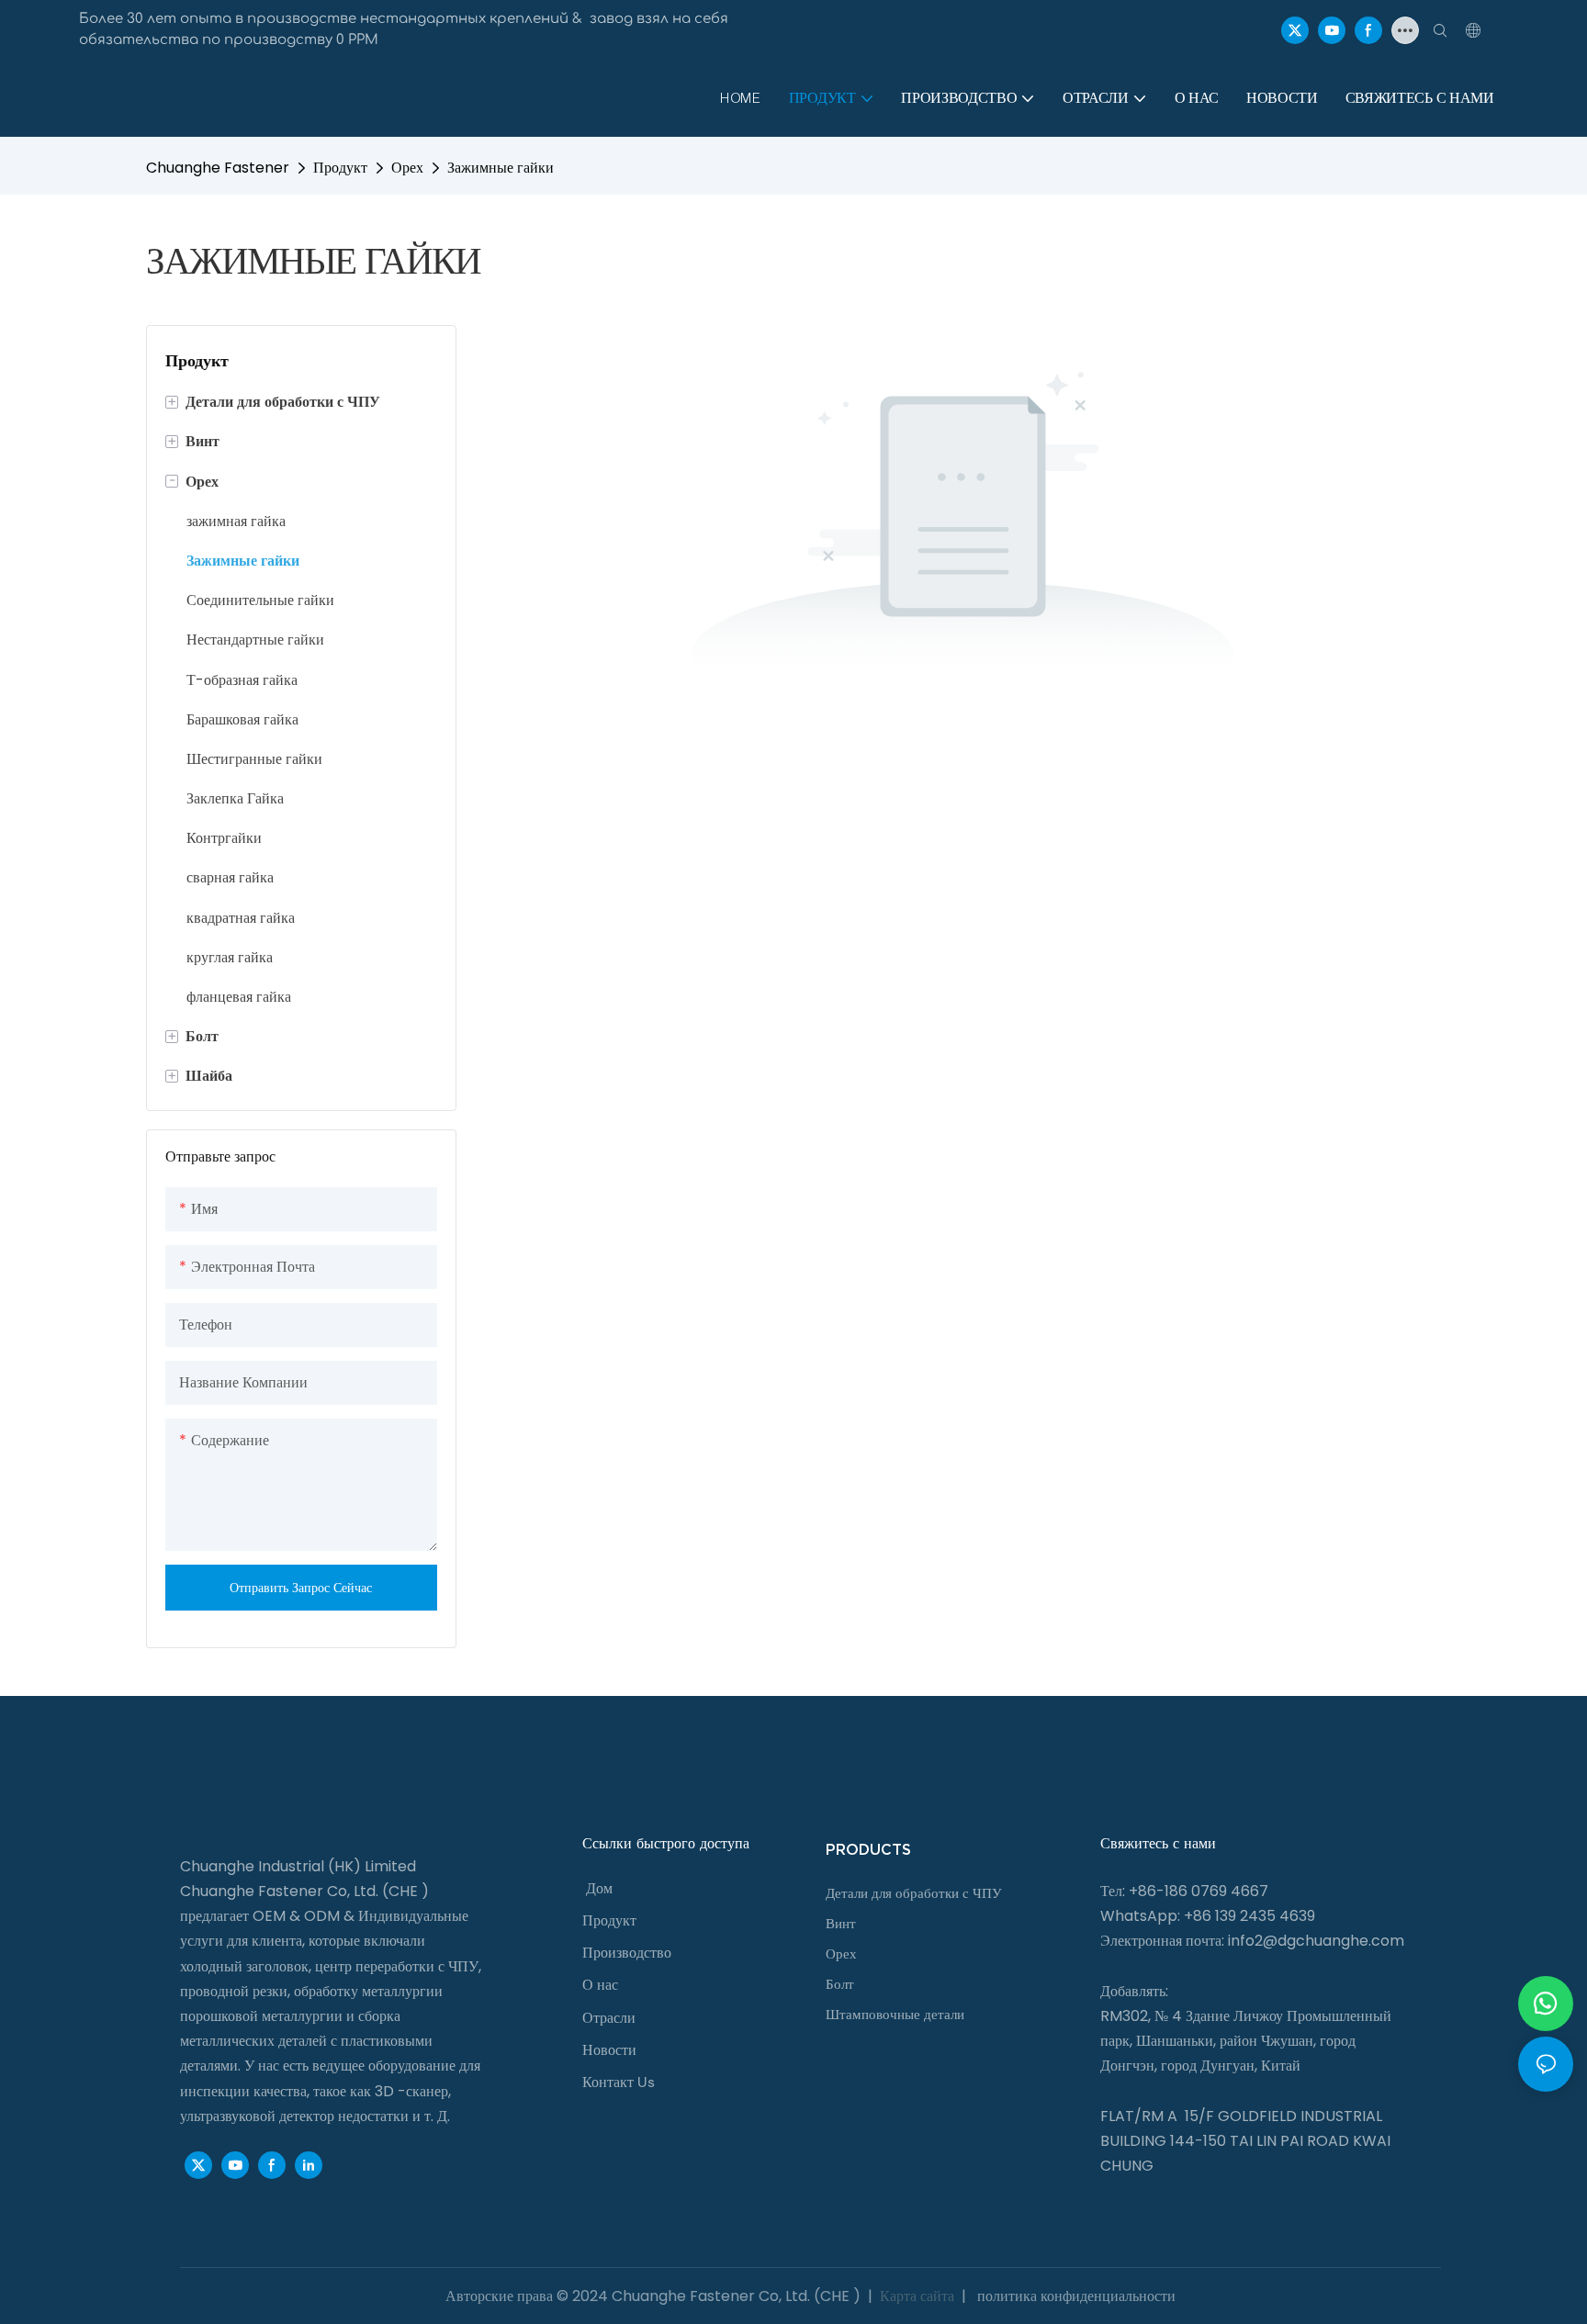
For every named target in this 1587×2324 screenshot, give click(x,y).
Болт (840, 1984)
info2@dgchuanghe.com (1316, 1941)
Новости (609, 2050)
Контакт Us (619, 2082)
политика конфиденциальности (1075, 2296)
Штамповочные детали (895, 2015)
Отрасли (609, 2018)
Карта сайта (917, 2296)
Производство (627, 1953)
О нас (600, 1985)
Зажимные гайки (501, 168)
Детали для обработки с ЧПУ (914, 1893)
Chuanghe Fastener (218, 168)
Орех (407, 168)
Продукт (340, 168)
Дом (599, 1888)
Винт (841, 1924)
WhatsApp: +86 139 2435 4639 (1208, 1916)
